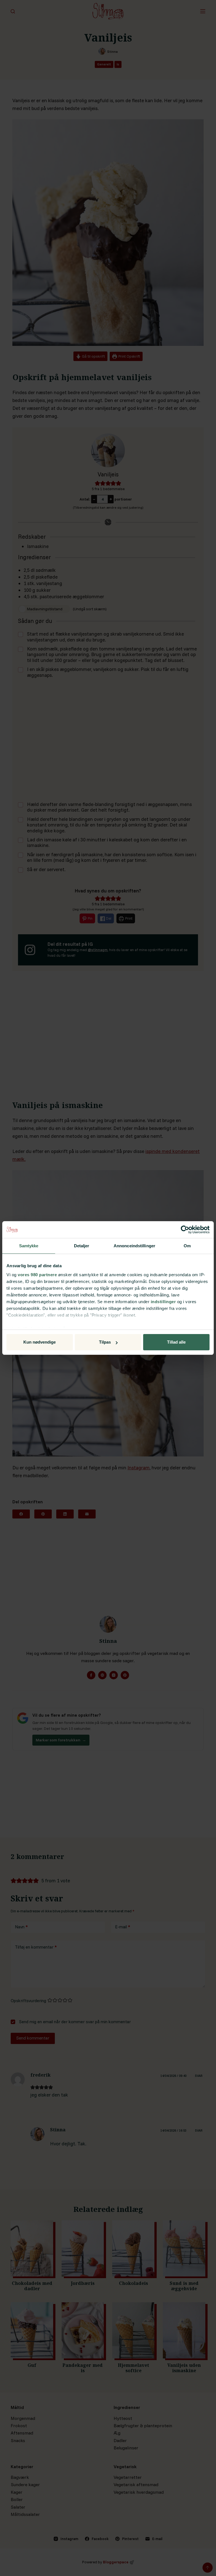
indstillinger (163, 1302)
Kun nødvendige (40, 1342)
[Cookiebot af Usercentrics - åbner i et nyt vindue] (185, 1230)
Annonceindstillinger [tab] (134, 1246)
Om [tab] (187, 1246)
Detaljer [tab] (82, 1246)
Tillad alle (176, 1342)
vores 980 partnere (37, 1275)
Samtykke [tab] (29, 1246)
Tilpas (105, 1342)
